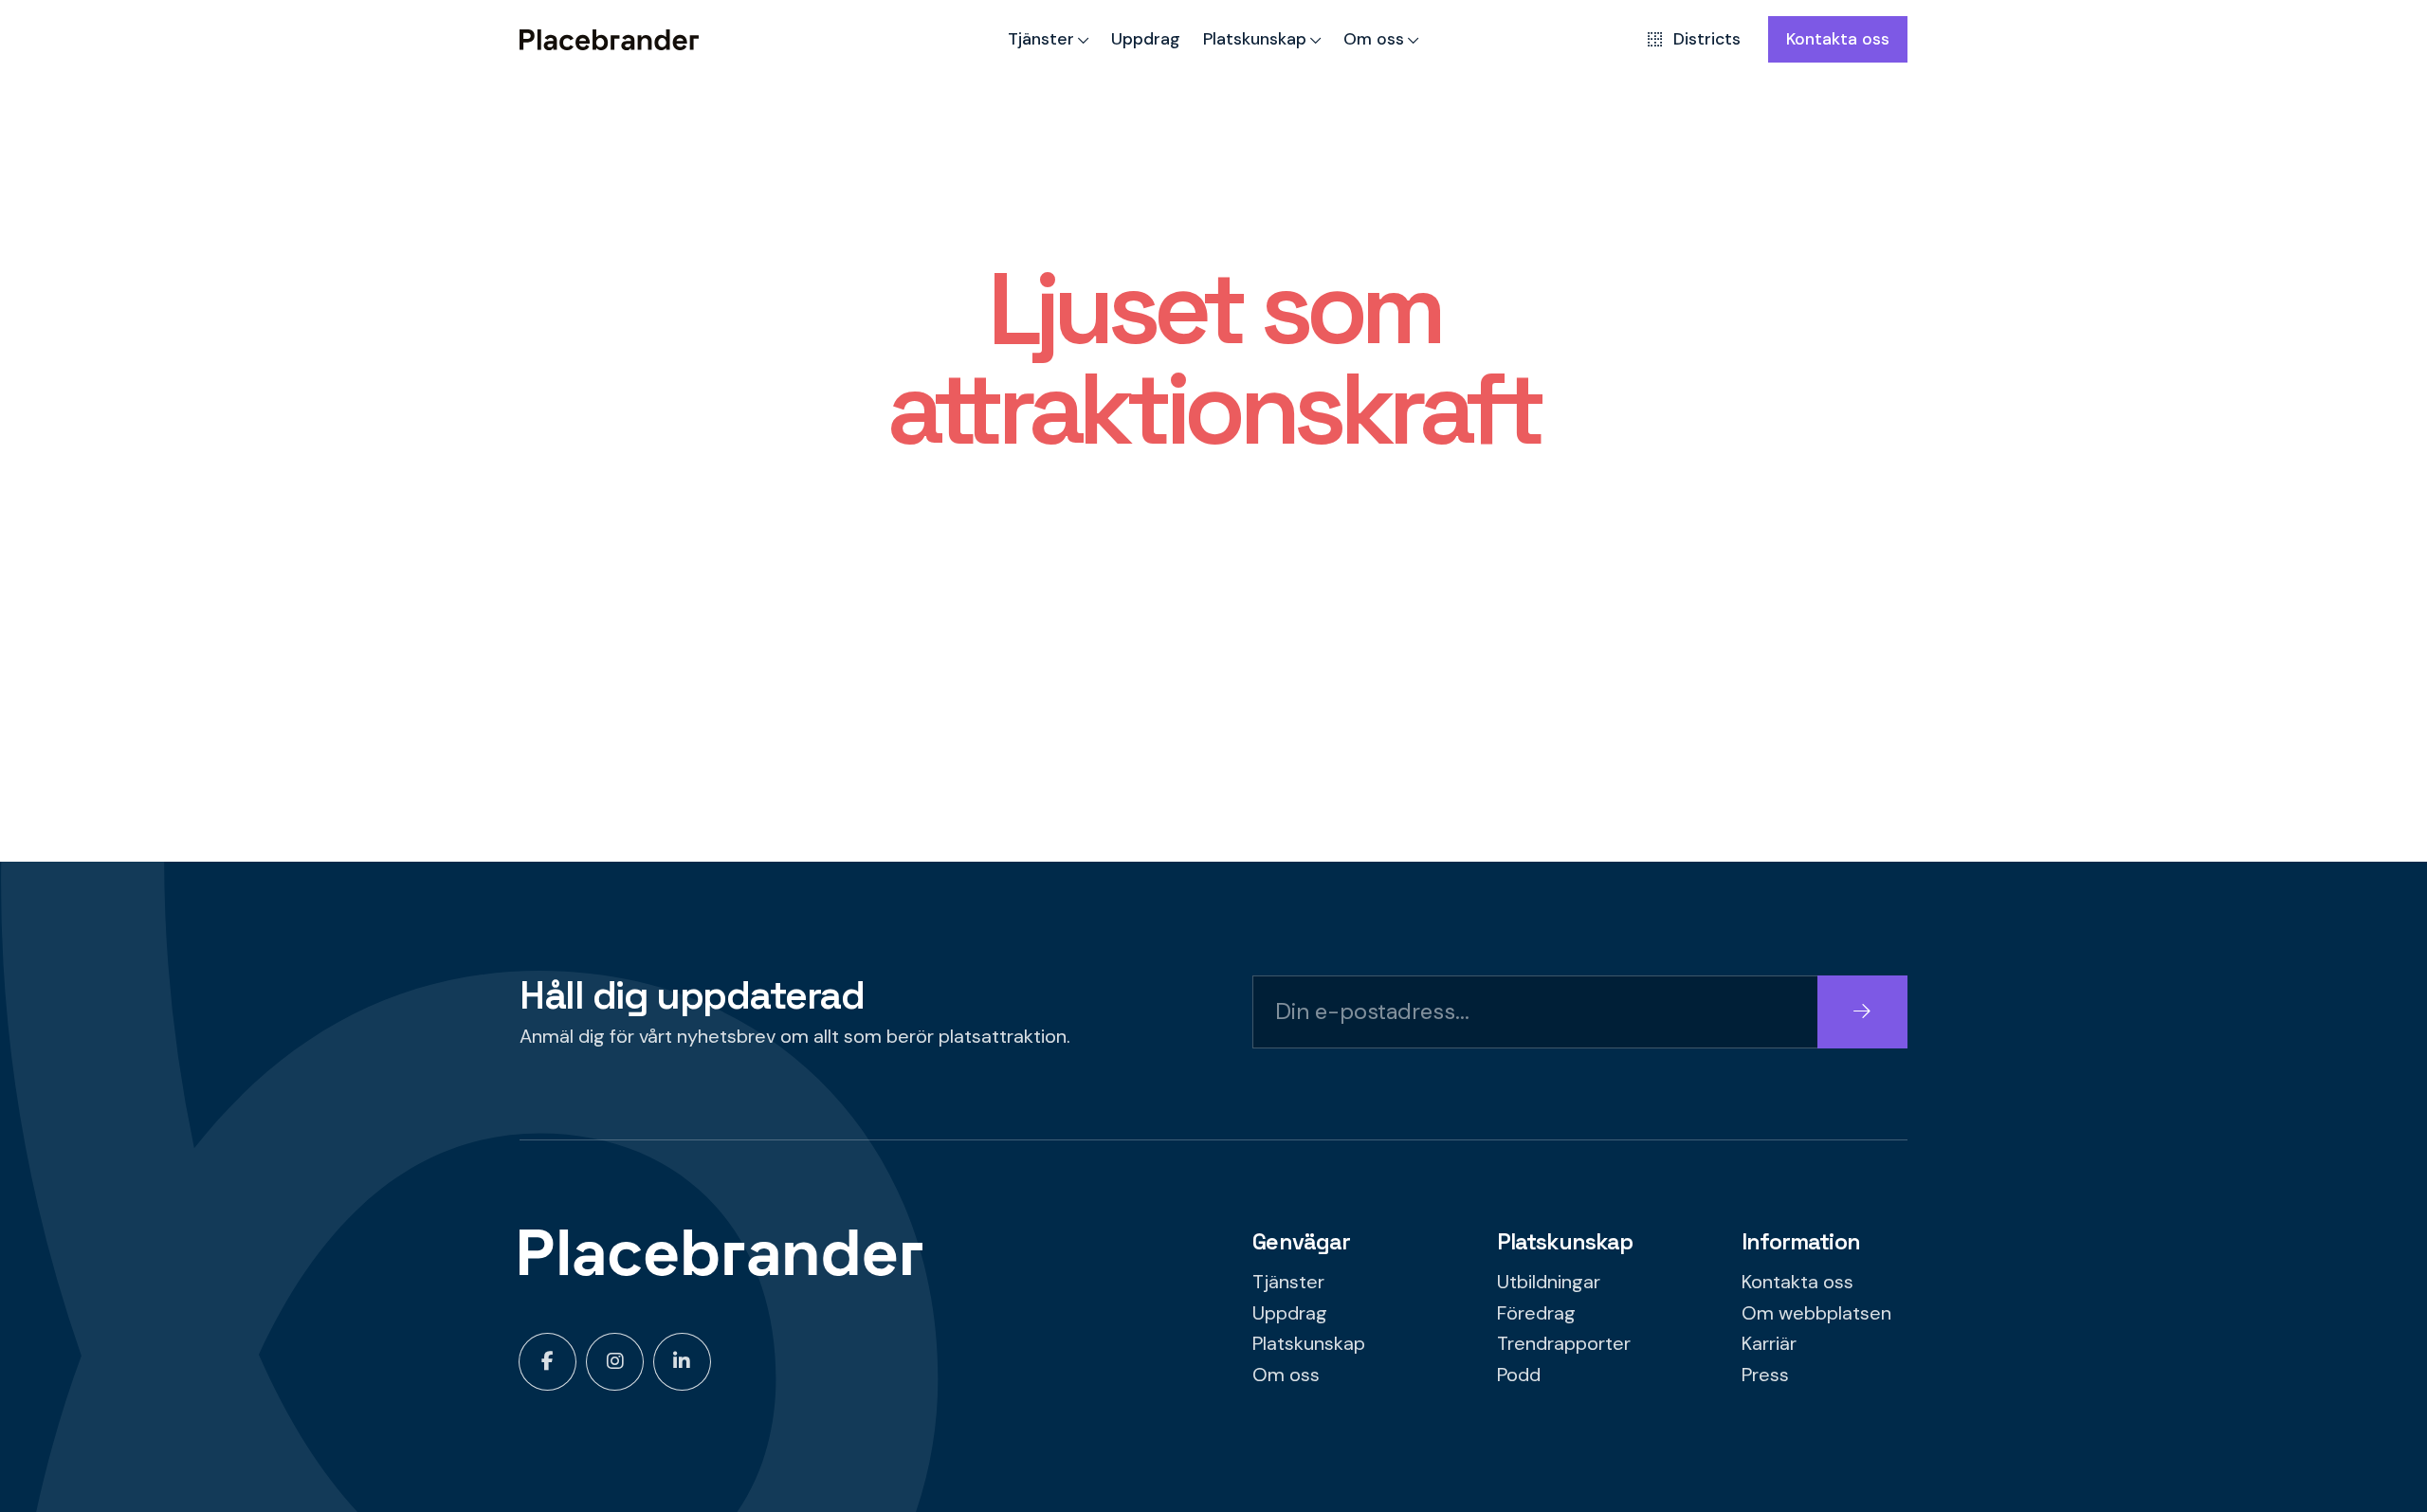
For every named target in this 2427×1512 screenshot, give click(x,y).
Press (1765, 1375)
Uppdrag (1146, 38)
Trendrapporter (1564, 1343)
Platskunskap (1255, 38)
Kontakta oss (1838, 38)
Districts (1707, 38)
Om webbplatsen (1816, 1313)
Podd (1519, 1375)
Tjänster (1041, 38)
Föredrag (1536, 1313)
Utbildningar (1549, 1282)
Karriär (1769, 1343)
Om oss (1374, 38)
